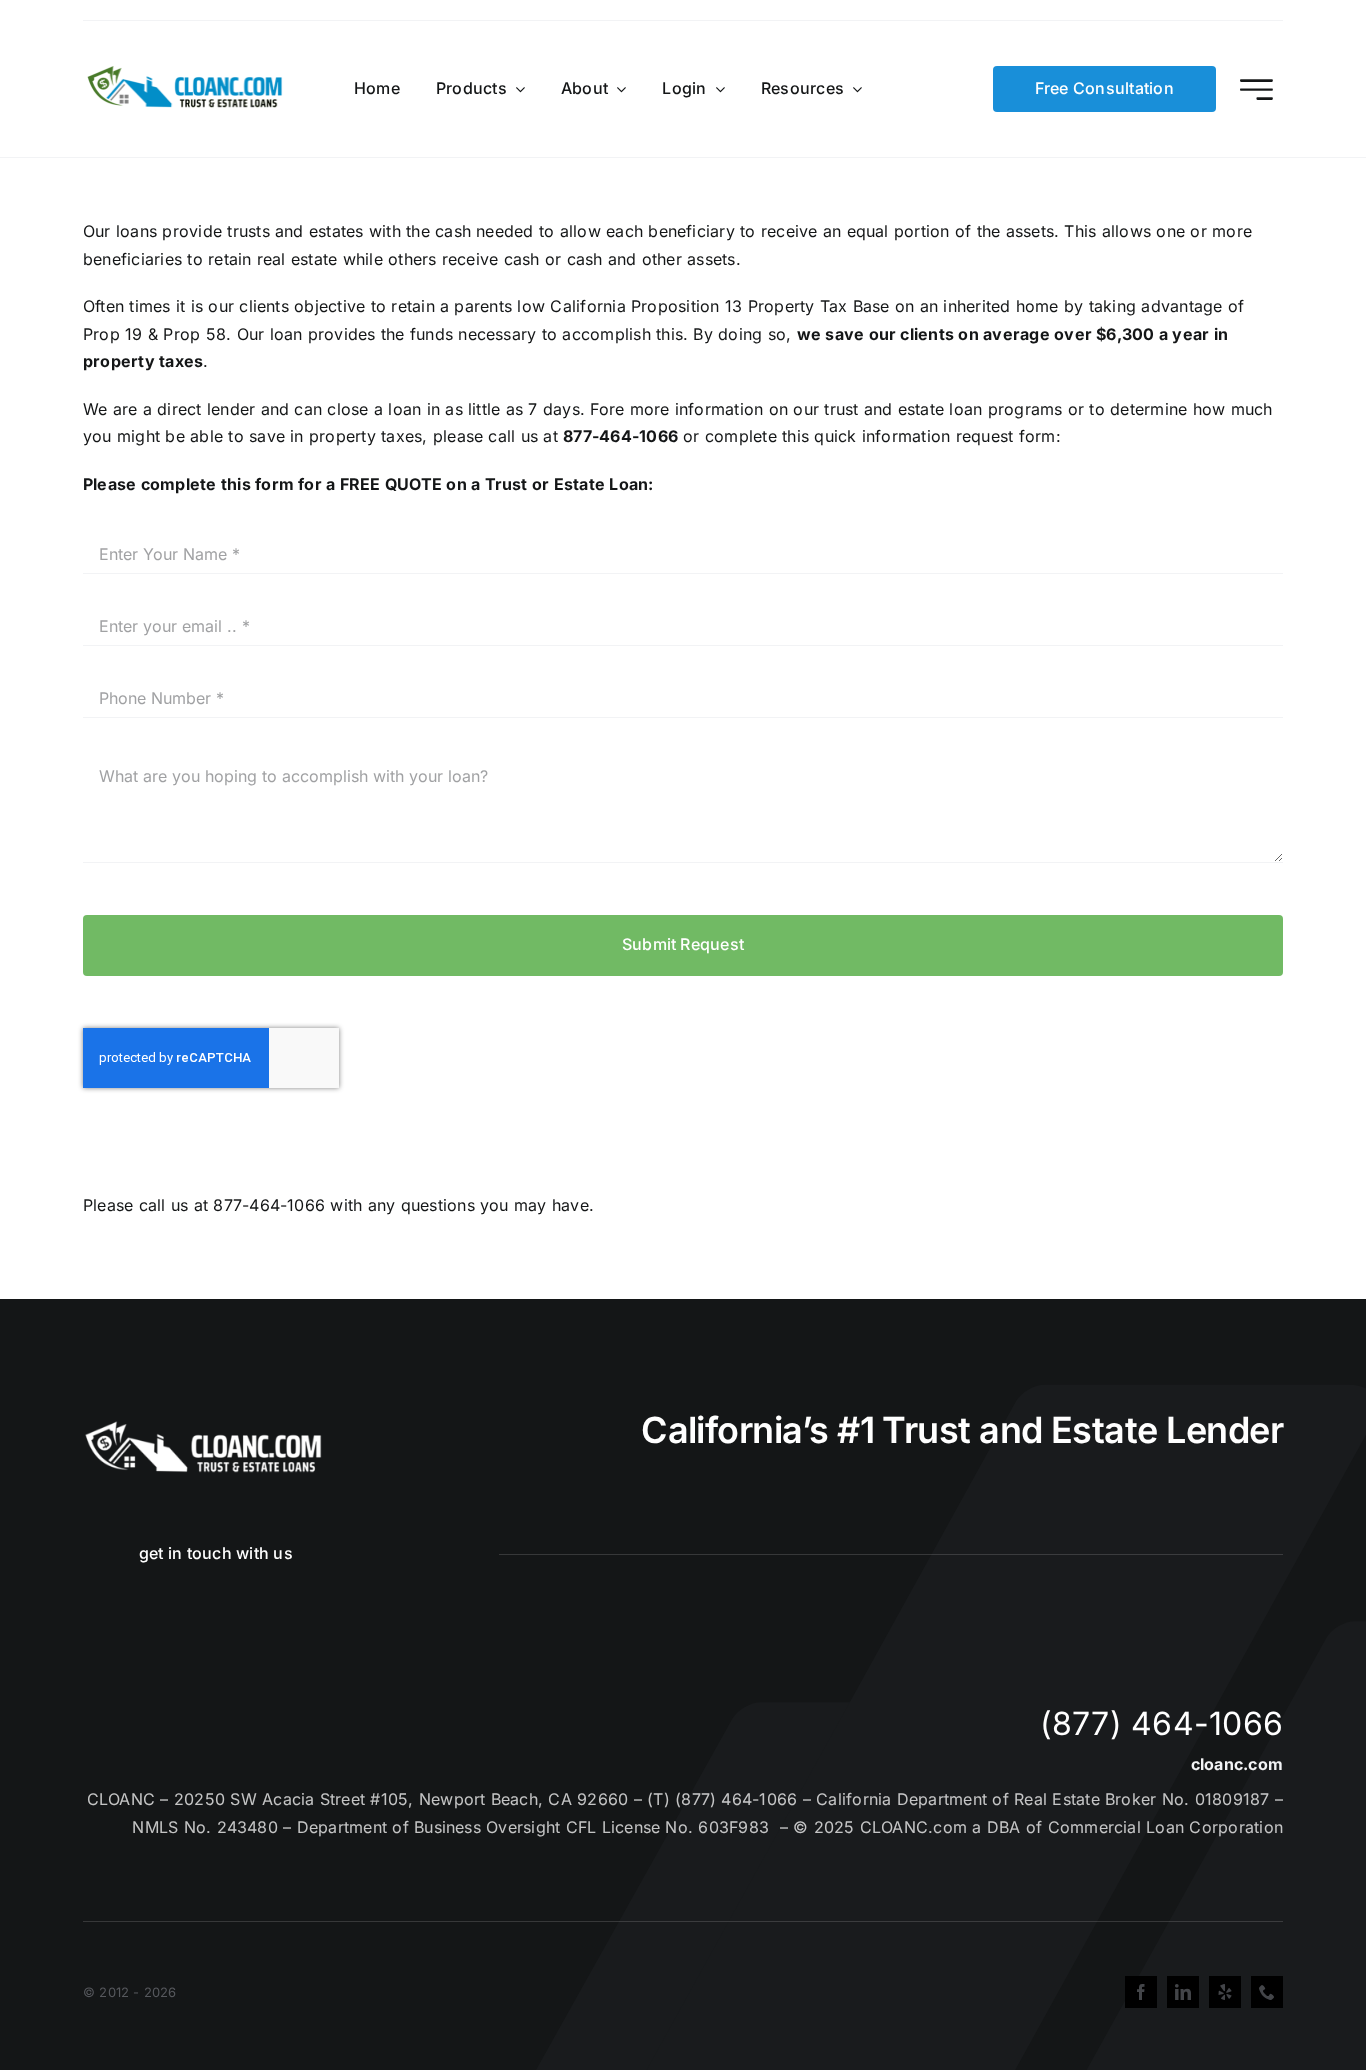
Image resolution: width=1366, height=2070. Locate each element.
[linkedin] (1183, 1992)
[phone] (1267, 1992)
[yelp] (1225, 1992)
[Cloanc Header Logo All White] (203, 1427)
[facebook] (1141, 1992)
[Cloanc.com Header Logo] (186, 74)
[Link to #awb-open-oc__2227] (1256, 89)
